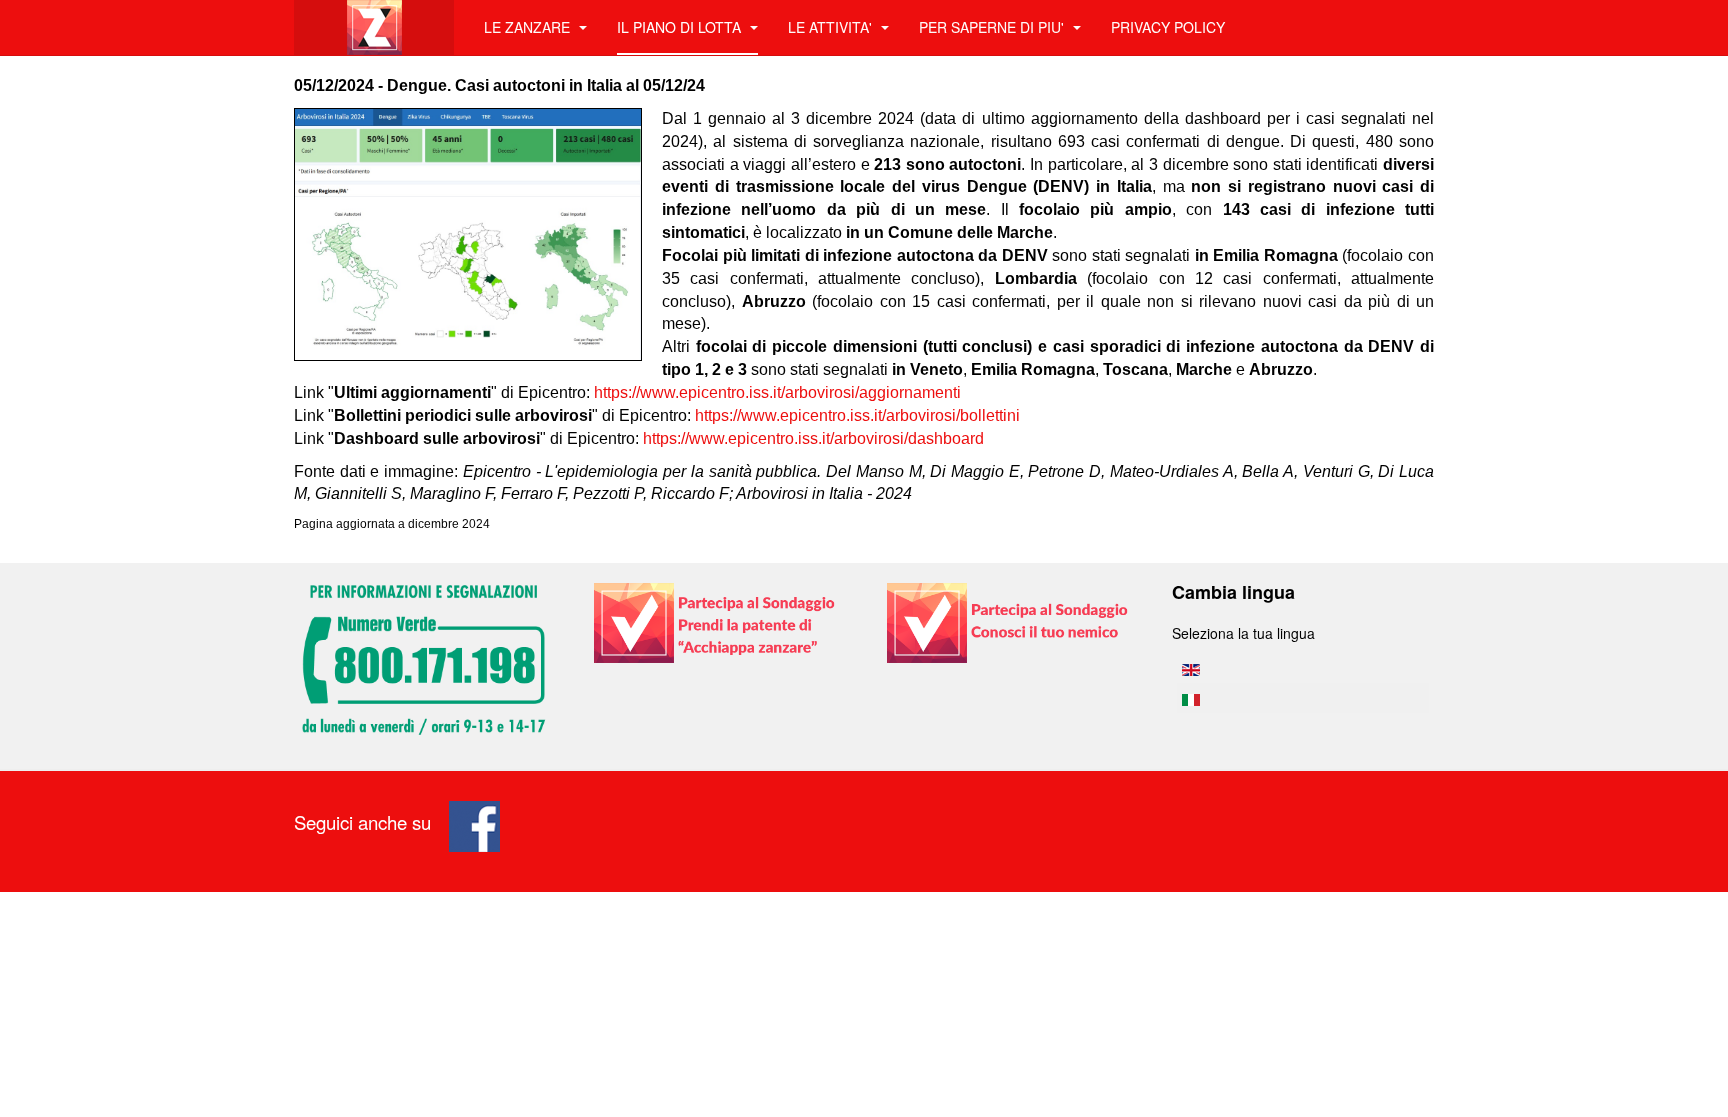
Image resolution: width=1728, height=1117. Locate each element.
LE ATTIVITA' (832, 27)
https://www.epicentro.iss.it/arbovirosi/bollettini (857, 415)
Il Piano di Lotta (681, 27)
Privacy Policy (1168, 27)
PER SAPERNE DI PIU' (993, 27)
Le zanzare (529, 27)
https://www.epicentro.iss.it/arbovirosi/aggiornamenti (777, 392)
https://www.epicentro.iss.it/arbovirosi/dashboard (813, 438)
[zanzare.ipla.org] (374, 27)
